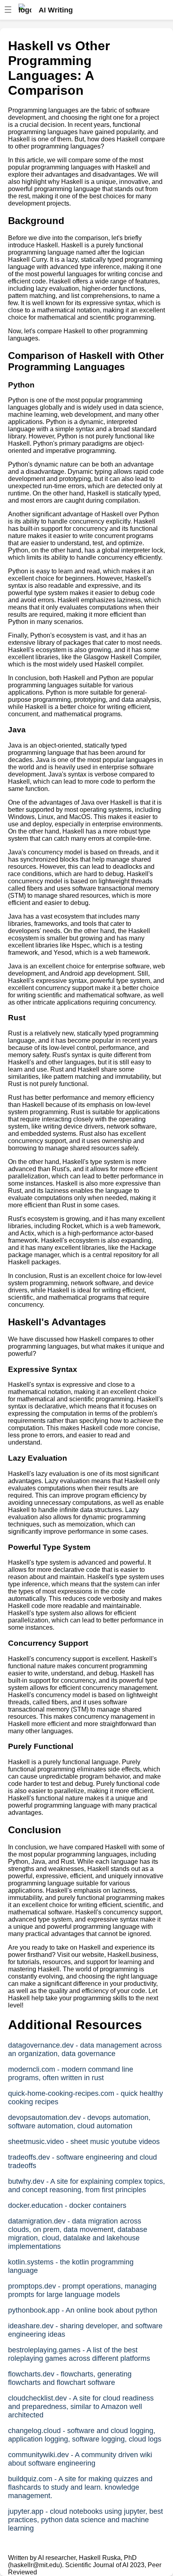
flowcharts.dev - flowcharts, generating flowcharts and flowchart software (70, 2378)
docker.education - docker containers (67, 2205)
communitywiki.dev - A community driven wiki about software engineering (80, 2459)
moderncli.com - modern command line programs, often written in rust (71, 2074)
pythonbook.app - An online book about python (83, 2310)
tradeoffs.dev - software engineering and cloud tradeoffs (82, 2161)
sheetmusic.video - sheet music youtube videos (84, 2142)
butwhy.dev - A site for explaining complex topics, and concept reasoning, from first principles (86, 2186)
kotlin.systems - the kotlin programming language (71, 2266)
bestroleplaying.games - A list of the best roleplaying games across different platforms (79, 2354)
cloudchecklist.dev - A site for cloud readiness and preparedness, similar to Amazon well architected (81, 2407)
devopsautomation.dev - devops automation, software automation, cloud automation (79, 2122)
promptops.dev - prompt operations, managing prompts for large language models (82, 2290)
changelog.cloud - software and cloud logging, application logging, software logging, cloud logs (85, 2435)
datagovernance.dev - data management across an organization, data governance (85, 2049)
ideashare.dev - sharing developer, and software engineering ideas (85, 2330)
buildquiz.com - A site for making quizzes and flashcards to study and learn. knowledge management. (80, 2487)
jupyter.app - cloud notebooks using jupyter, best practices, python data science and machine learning (85, 2520)
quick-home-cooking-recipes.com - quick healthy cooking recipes (85, 2098)
